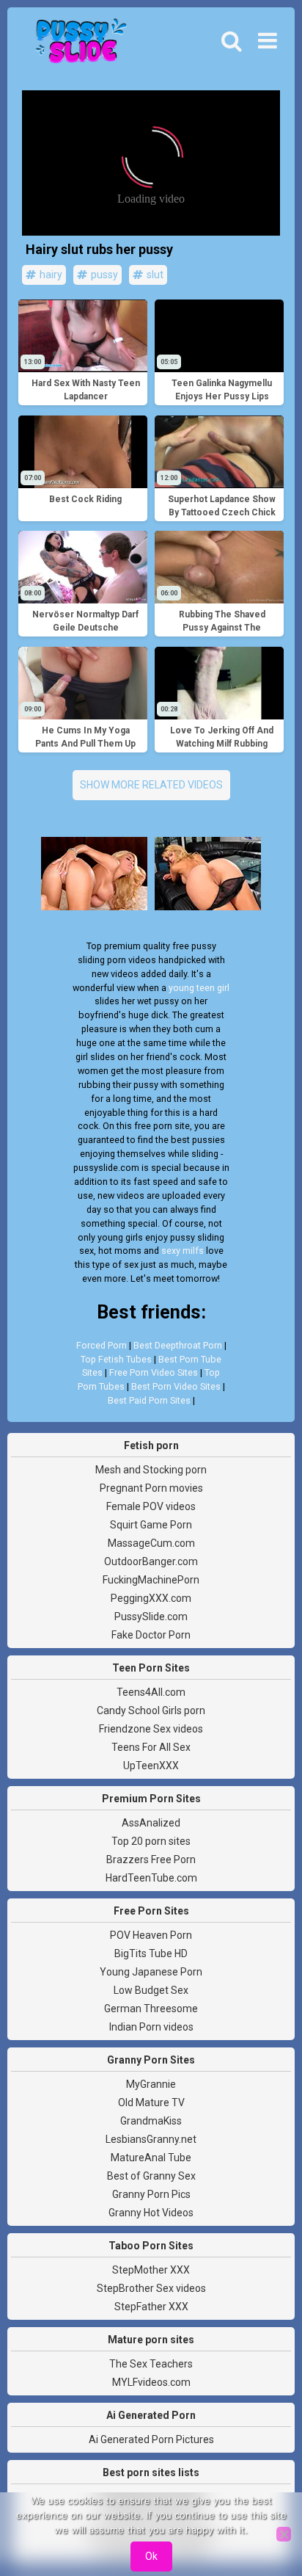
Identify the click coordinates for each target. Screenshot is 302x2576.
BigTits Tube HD (151, 1953)
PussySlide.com (151, 1617)
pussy (103, 275)
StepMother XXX (151, 2270)
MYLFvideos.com (151, 2382)
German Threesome (151, 2009)
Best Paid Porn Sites (149, 1400)
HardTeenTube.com (151, 1878)
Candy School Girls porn (151, 1710)
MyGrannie (151, 2084)
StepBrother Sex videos (151, 2288)
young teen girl (199, 988)
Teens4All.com (151, 1692)
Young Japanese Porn (151, 1972)
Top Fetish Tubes (116, 1359)
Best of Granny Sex (151, 2176)
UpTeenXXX (151, 1766)
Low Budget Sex (151, 1990)
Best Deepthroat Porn (178, 1345)
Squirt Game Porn (151, 1525)
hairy (50, 275)
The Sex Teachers (151, 2364)
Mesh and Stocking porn (151, 1470)
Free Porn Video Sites (154, 1372)
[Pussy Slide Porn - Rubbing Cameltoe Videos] (77, 45)
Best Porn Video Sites (176, 1386)
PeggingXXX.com (151, 1598)
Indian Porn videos (151, 2027)
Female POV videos (151, 1506)
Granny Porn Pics (151, 2194)
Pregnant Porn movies (151, 1488)
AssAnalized (151, 1823)
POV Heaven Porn (151, 1935)
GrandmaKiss (151, 2121)
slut (154, 275)
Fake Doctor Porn (151, 1635)
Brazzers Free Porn (151, 1860)
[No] (284, 2534)
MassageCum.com (151, 1543)
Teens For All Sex (151, 1747)
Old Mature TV (151, 2102)
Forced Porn (102, 1345)
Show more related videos (151, 785)
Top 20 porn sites (151, 1841)
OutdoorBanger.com (151, 1561)
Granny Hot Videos (151, 2213)
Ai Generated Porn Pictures (151, 2439)
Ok (151, 2556)
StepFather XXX (151, 2307)
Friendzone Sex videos (151, 1729)
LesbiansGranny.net (151, 2139)
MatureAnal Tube (151, 2158)
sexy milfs (183, 1251)
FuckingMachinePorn (151, 1580)
